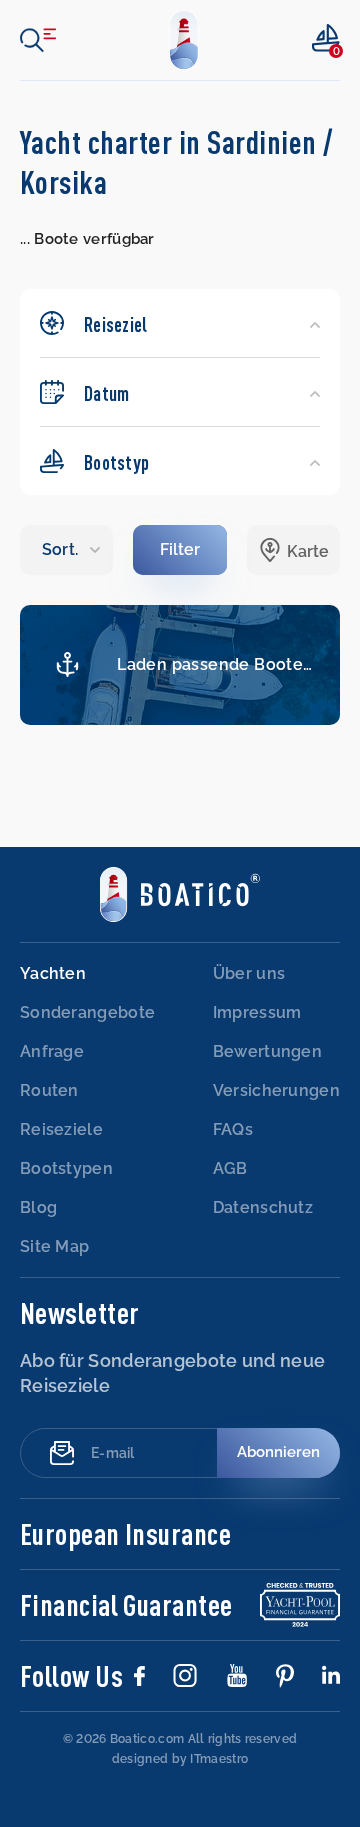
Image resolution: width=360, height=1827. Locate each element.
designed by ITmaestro (180, 1759)
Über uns (249, 973)
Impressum (257, 1012)
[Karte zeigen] (293, 550)
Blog (38, 1207)
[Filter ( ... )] (179, 550)
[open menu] (38, 40)
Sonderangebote (87, 1012)
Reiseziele (61, 1129)
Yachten (53, 973)
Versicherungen (276, 1090)
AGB (230, 1168)
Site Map (54, 1246)
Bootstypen (66, 1168)
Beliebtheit (67, 550)
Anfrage (52, 1051)
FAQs (233, 1129)
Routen (49, 1090)
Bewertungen (267, 1051)
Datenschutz (263, 1207)
